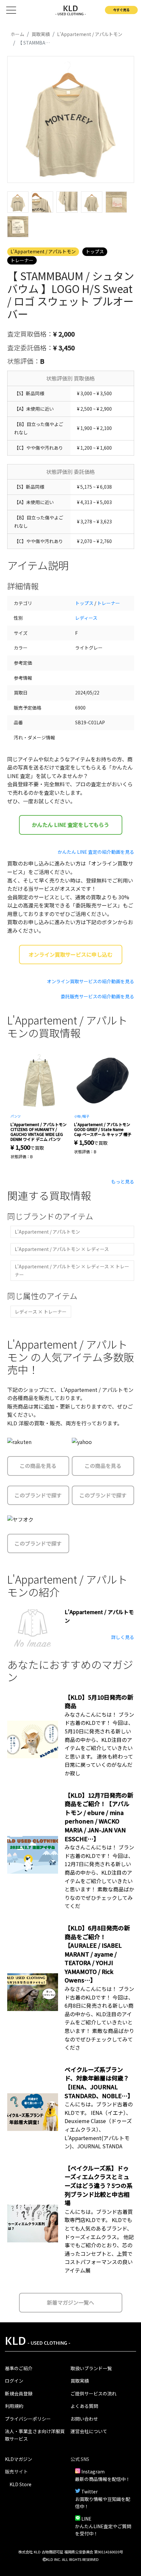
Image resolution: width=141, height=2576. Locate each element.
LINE (86, 2519)
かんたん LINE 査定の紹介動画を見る (96, 852)
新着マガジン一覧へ (70, 2302)
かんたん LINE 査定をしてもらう (70, 825)
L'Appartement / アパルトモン (43, 251)
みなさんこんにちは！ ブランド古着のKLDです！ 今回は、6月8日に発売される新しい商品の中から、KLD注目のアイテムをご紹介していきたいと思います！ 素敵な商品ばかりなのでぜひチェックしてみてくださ (99, 2018)
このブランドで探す (38, 1495)
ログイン (14, 2381)
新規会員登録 (19, 2393)
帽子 (86, 1116)
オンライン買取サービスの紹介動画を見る (91, 981)
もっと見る (123, 1181)
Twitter (90, 2491)
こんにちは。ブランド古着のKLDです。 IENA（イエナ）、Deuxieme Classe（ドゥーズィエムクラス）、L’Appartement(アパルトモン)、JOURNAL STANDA (99, 2125)
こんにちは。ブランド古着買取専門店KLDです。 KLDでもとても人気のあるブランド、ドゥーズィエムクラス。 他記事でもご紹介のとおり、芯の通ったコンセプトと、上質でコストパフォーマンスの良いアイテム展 (99, 2241)
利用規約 (14, 2406)
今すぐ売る (121, 10)
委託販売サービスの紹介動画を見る (97, 996)
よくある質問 (84, 2406)
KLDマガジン (19, 2459)
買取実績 (80, 2381)
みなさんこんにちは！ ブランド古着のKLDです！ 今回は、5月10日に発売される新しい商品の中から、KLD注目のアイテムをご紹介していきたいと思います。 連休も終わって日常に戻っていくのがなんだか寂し (99, 1744)
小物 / (78, 1116)
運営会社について (89, 2431)
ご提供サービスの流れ (93, 2393)
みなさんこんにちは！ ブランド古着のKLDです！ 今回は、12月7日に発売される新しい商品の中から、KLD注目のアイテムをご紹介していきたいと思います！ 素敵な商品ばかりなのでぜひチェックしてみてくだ (99, 1876)
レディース (86, 618)
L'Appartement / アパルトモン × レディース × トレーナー (72, 1270)
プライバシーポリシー (28, 2419)
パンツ (16, 1116)
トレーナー (22, 260)
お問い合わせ (84, 2419)
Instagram (93, 2471)
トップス (95, 251)
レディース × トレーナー (41, 1312)
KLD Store (20, 2484)
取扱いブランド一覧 (91, 2368)
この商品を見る (38, 1466)
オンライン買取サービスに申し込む (70, 954)
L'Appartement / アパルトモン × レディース (62, 1249)
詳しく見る (123, 1637)
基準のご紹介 (19, 2368)
